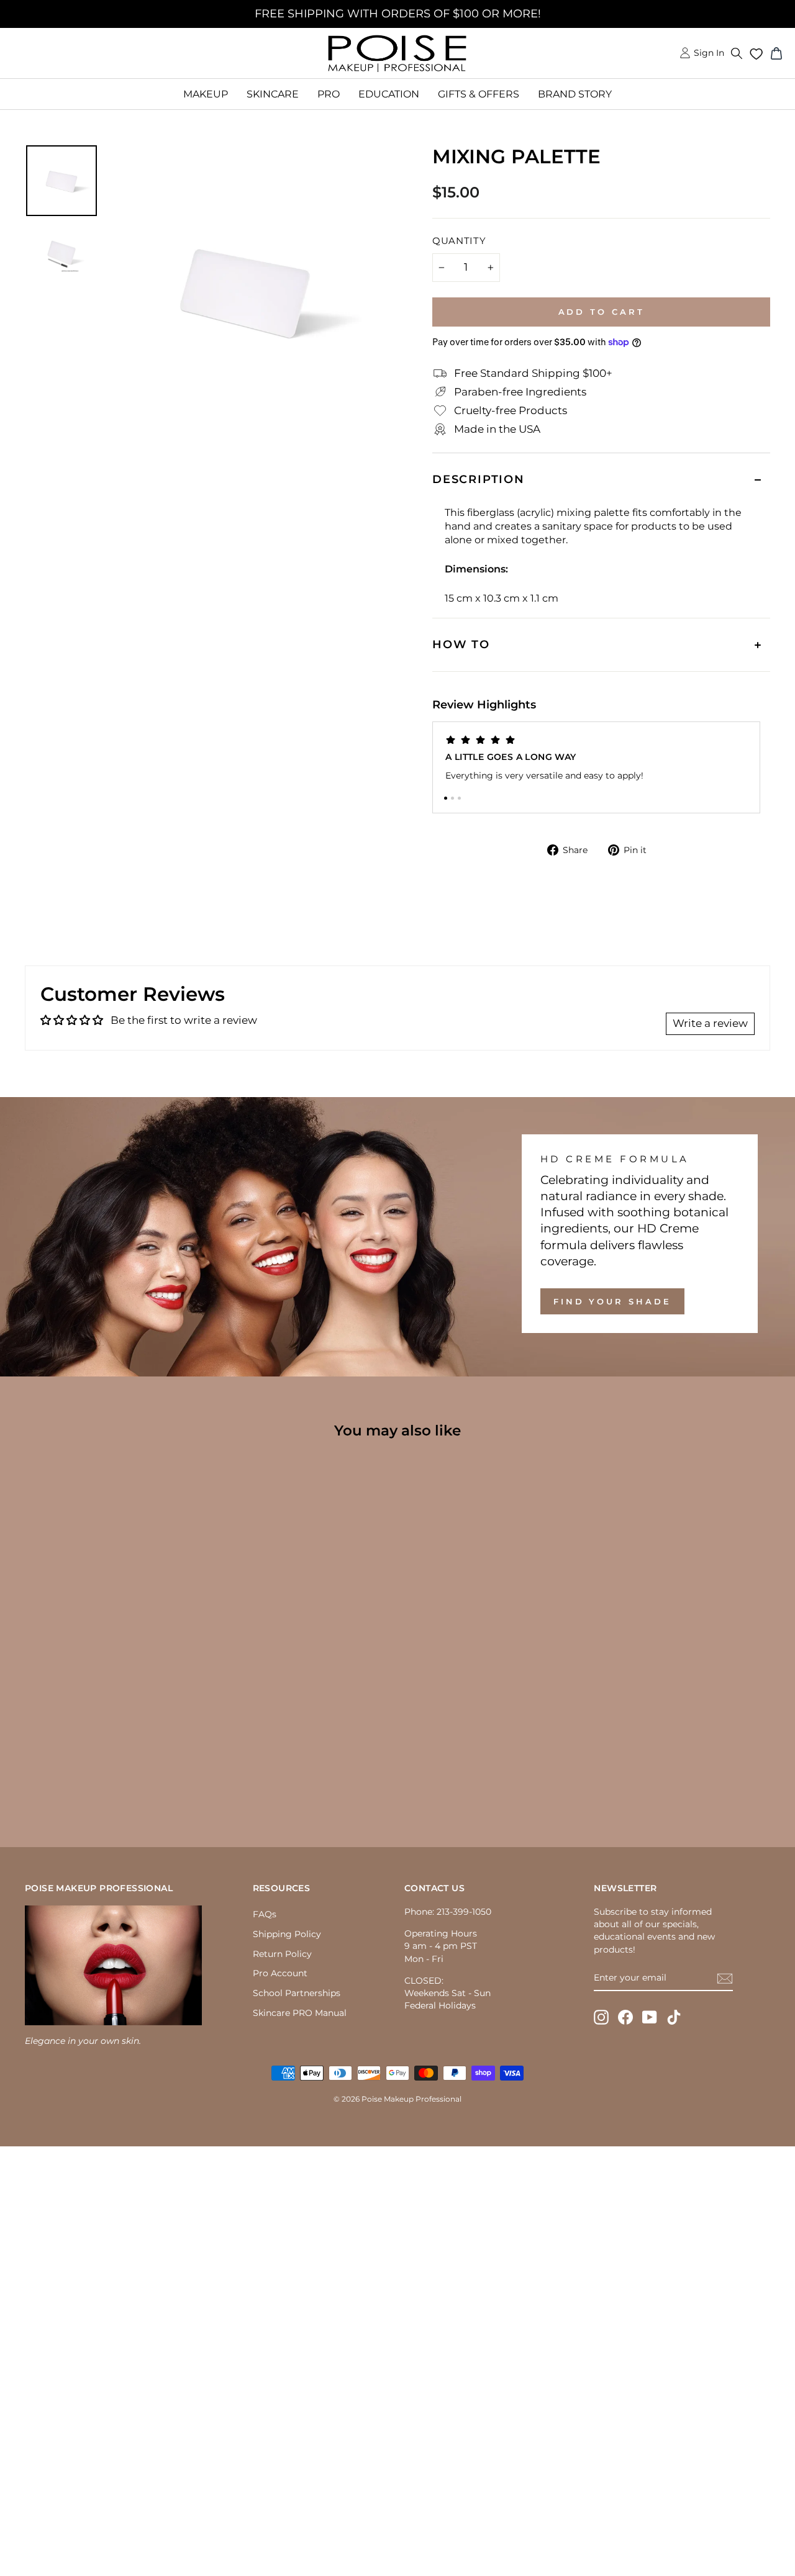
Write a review (710, 1023)
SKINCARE (273, 94)
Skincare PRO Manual (300, 2013)
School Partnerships (297, 1993)
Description (479, 479)
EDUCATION (389, 94)
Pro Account (280, 1973)
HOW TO (461, 644)
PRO (329, 94)
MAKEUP (206, 94)
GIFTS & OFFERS (479, 94)
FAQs (265, 1914)
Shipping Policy (287, 1934)
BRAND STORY (575, 94)
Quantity (459, 241)
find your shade (612, 1301)
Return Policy (282, 1954)
